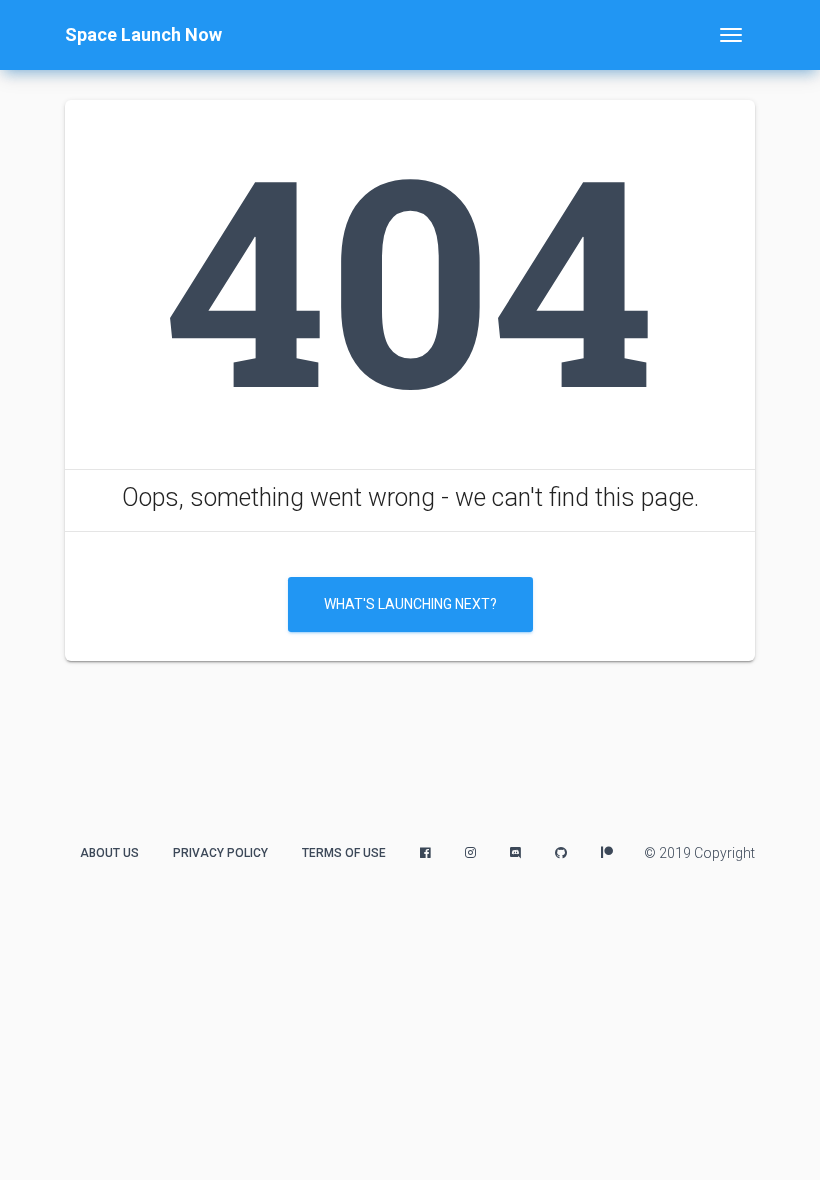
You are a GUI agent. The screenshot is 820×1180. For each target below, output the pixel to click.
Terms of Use (344, 853)
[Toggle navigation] (731, 35)
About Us (109, 853)
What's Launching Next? (410, 604)
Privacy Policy (220, 853)
